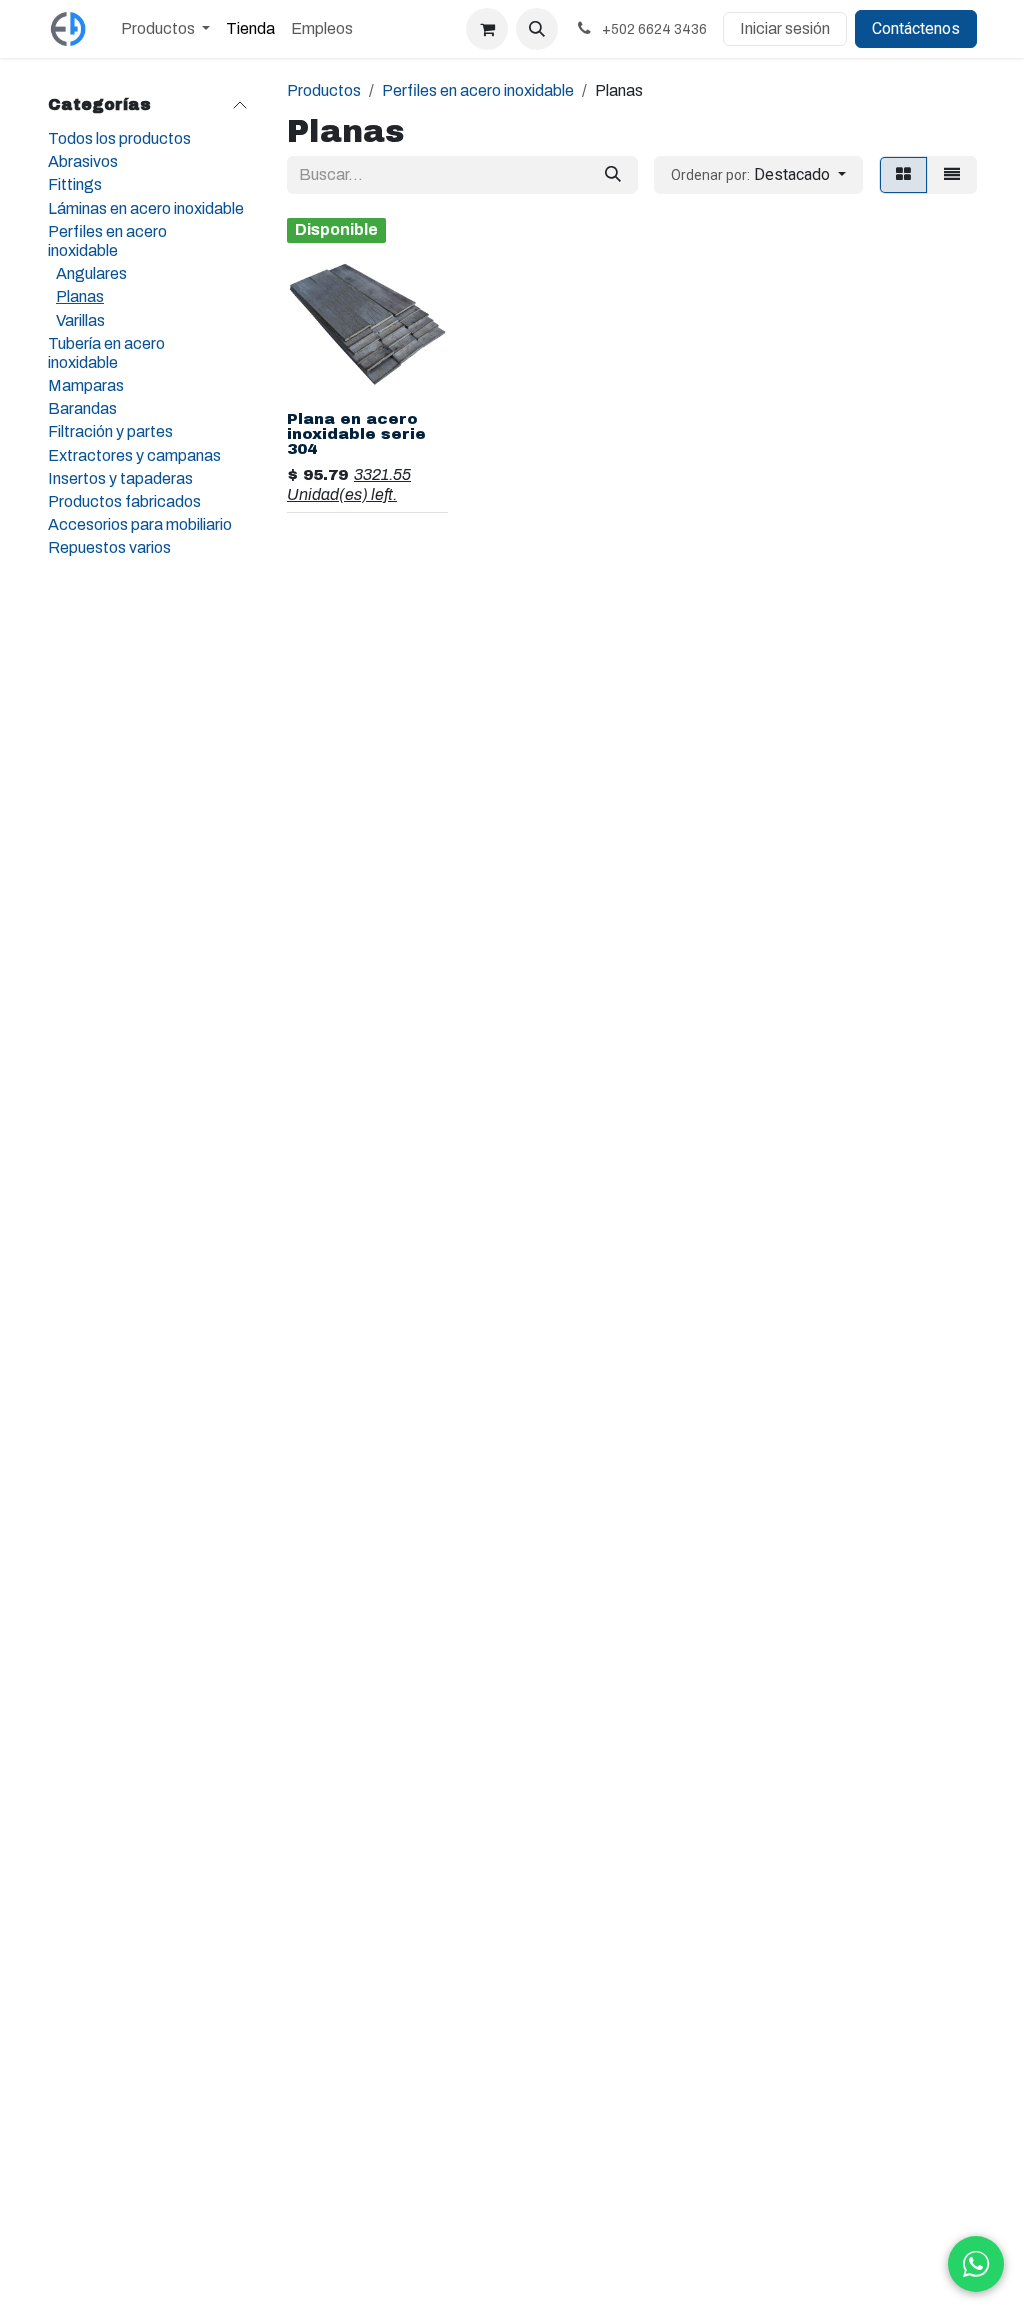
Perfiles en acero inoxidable (107, 241)
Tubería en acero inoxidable (106, 353)
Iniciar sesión (785, 28)
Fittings (75, 184)
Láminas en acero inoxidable (146, 208)
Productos (324, 90)
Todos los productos (119, 138)
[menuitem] (165, 28)
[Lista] (952, 175)
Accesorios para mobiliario (140, 524)
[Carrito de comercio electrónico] (487, 29)
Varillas (80, 320)
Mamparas (86, 385)
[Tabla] (903, 175)
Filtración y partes (110, 431)
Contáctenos (916, 28)
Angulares (91, 273)
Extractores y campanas (134, 455)
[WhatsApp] (976, 2264)
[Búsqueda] (613, 175)
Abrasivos (83, 161)
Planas (80, 296)
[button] (537, 29)
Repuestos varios (109, 547)
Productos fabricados (124, 501)
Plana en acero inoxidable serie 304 (356, 434)
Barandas (82, 408)
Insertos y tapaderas (120, 478)
